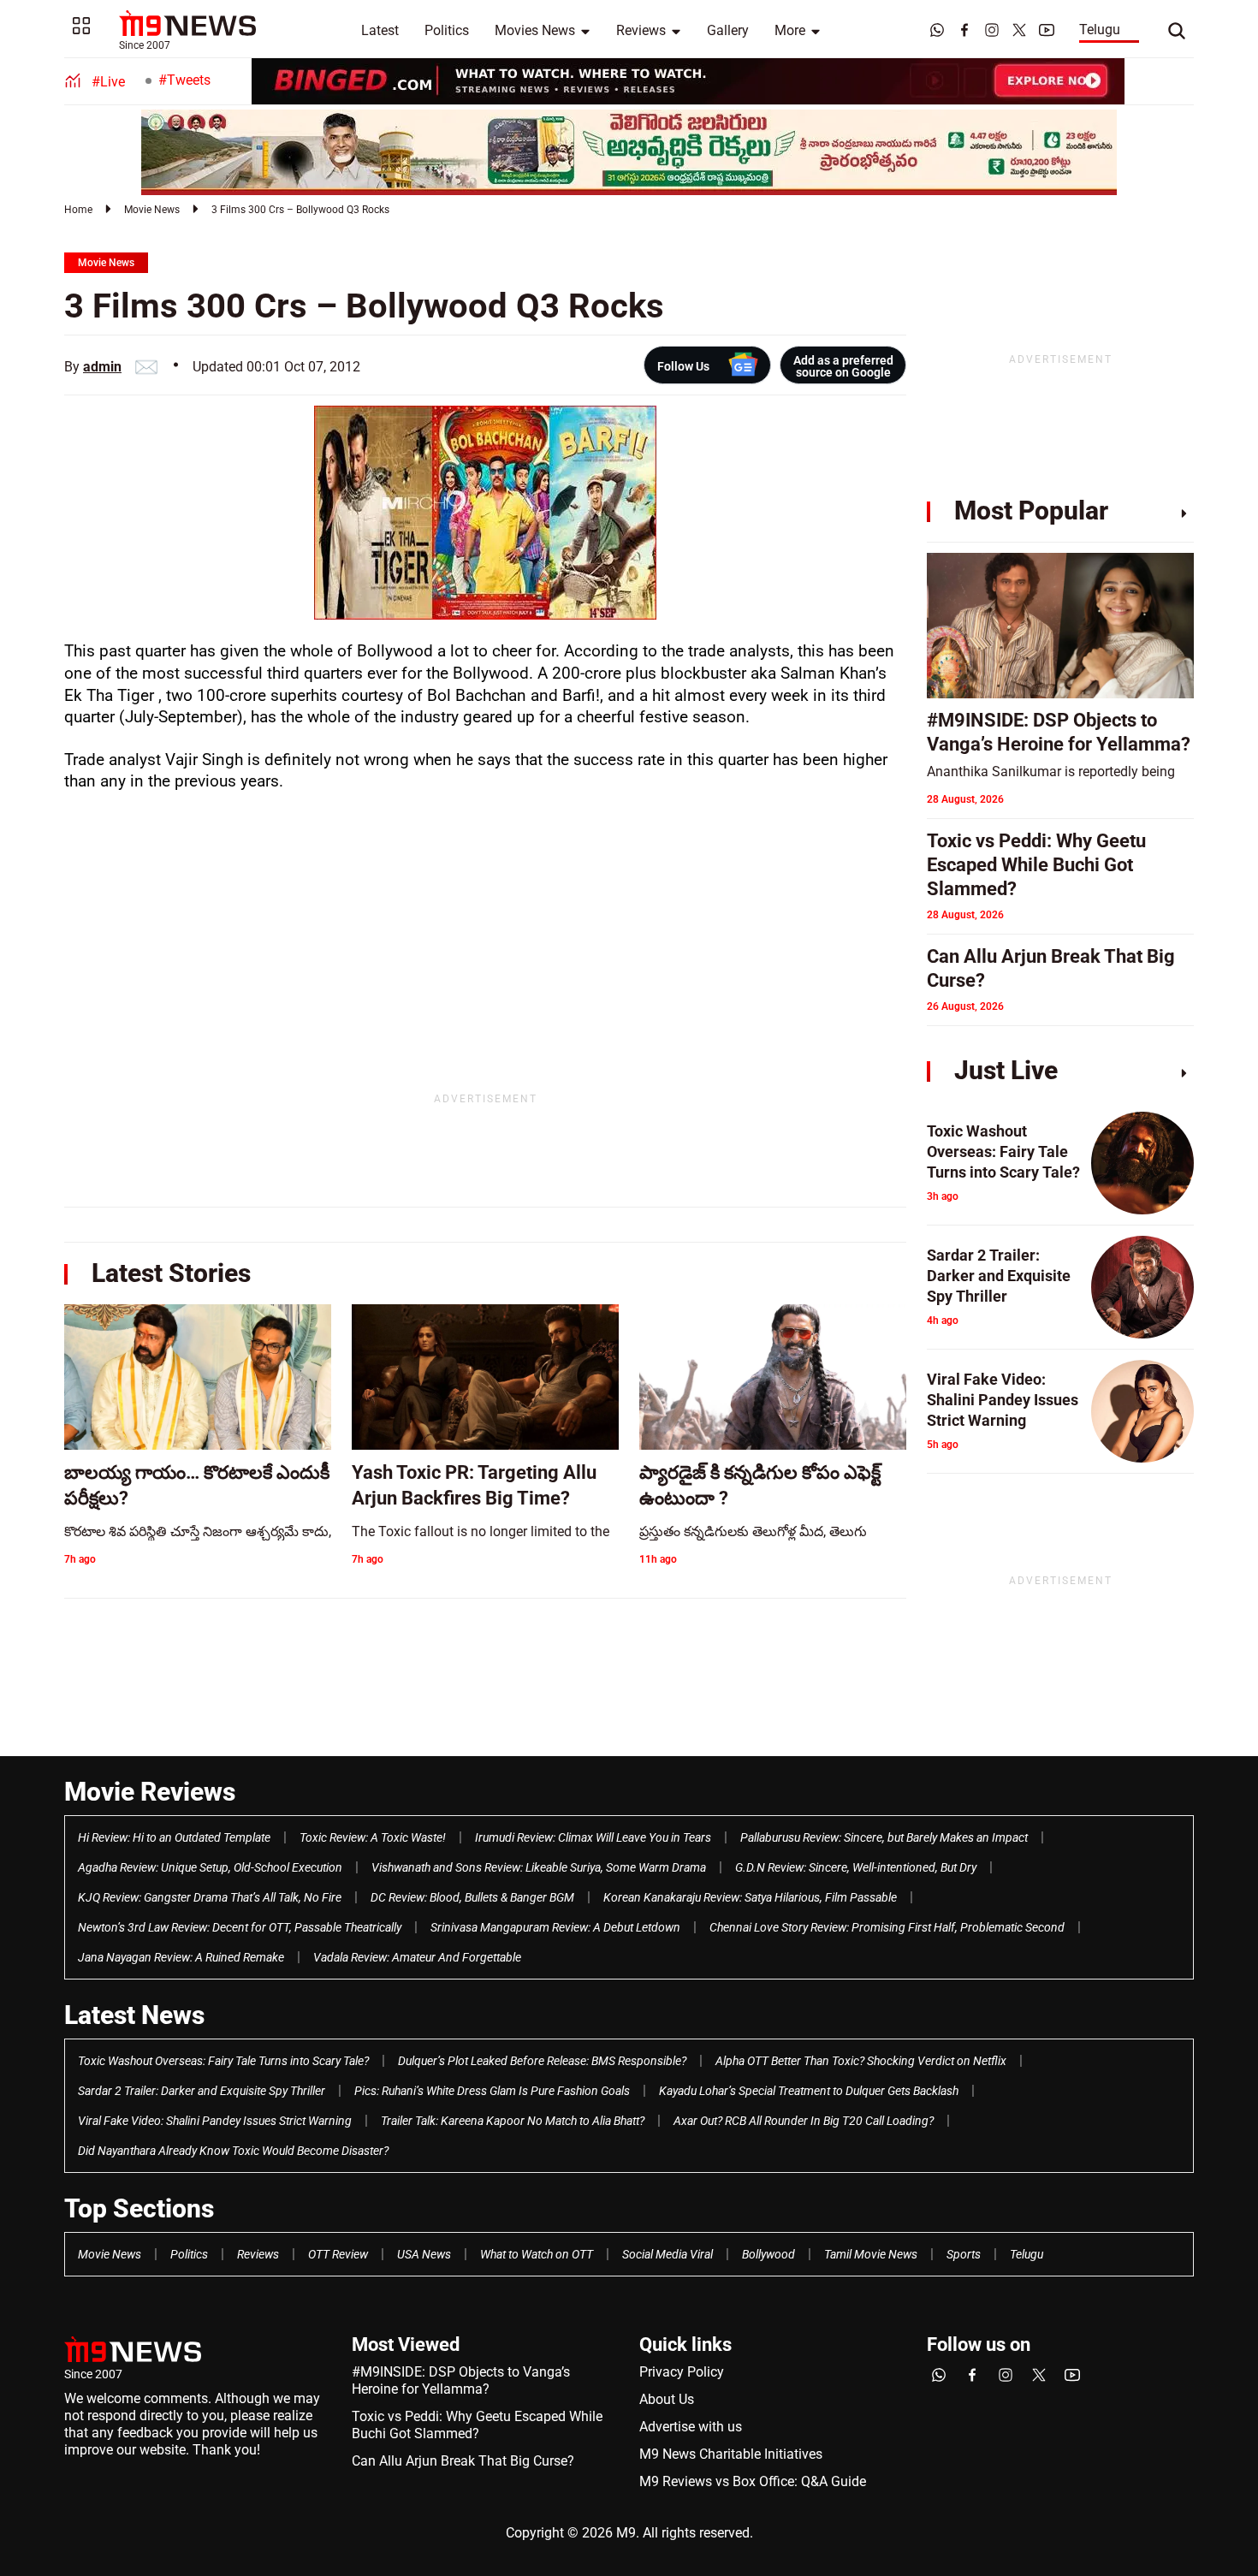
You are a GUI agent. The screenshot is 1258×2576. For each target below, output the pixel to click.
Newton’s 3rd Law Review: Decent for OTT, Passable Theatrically (240, 1927)
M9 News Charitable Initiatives (731, 2454)
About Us (667, 2399)
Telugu (1100, 30)
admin (102, 367)
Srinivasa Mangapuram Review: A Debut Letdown (555, 1927)
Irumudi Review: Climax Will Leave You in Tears (593, 1837)
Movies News (535, 30)
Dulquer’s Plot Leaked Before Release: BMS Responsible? (542, 2061)
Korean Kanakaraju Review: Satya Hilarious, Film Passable (750, 1897)
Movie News (152, 210)
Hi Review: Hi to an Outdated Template (174, 1837)
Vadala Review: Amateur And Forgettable (417, 1957)
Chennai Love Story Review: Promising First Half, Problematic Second (887, 1927)
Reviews (641, 30)
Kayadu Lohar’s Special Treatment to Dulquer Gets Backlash (809, 2091)
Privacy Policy (682, 2372)
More (790, 30)
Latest (380, 30)
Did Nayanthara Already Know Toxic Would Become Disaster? (233, 2151)
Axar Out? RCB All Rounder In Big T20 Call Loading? (804, 2121)
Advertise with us (691, 2427)
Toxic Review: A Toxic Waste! (373, 1837)
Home (78, 210)
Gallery (728, 30)
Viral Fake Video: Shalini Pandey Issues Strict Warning (215, 2121)
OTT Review (338, 2254)
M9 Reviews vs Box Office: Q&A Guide (753, 2481)
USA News (424, 2254)
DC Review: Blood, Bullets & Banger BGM (472, 1897)
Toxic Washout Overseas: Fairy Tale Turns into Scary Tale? (223, 2061)
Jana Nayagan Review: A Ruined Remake (181, 1957)
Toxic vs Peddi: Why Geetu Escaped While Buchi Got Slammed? (477, 2425)
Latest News (134, 2015)
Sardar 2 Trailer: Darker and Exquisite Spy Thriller (202, 2091)
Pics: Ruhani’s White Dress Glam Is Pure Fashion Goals (492, 2091)
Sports (964, 2254)
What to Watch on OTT (537, 2254)
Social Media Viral (668, 2254)
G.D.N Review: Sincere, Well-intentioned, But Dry (856, 1867)
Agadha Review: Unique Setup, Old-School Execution (210, 1867)
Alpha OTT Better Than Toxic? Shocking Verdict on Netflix (861, 2061)
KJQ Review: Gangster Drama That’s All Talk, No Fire (210, 1897)
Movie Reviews (150, 1792)
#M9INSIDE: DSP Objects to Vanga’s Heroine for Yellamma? (461, 2380)
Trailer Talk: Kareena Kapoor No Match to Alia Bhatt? (513, 2121)
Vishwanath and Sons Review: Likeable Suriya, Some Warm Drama (539, 1867)
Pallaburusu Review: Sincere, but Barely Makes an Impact (884, 1837)
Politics (447, 30)
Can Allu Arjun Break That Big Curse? (463, 2461)
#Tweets (184, 80)
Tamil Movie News (871, 2254)
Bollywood (768, 2254)
